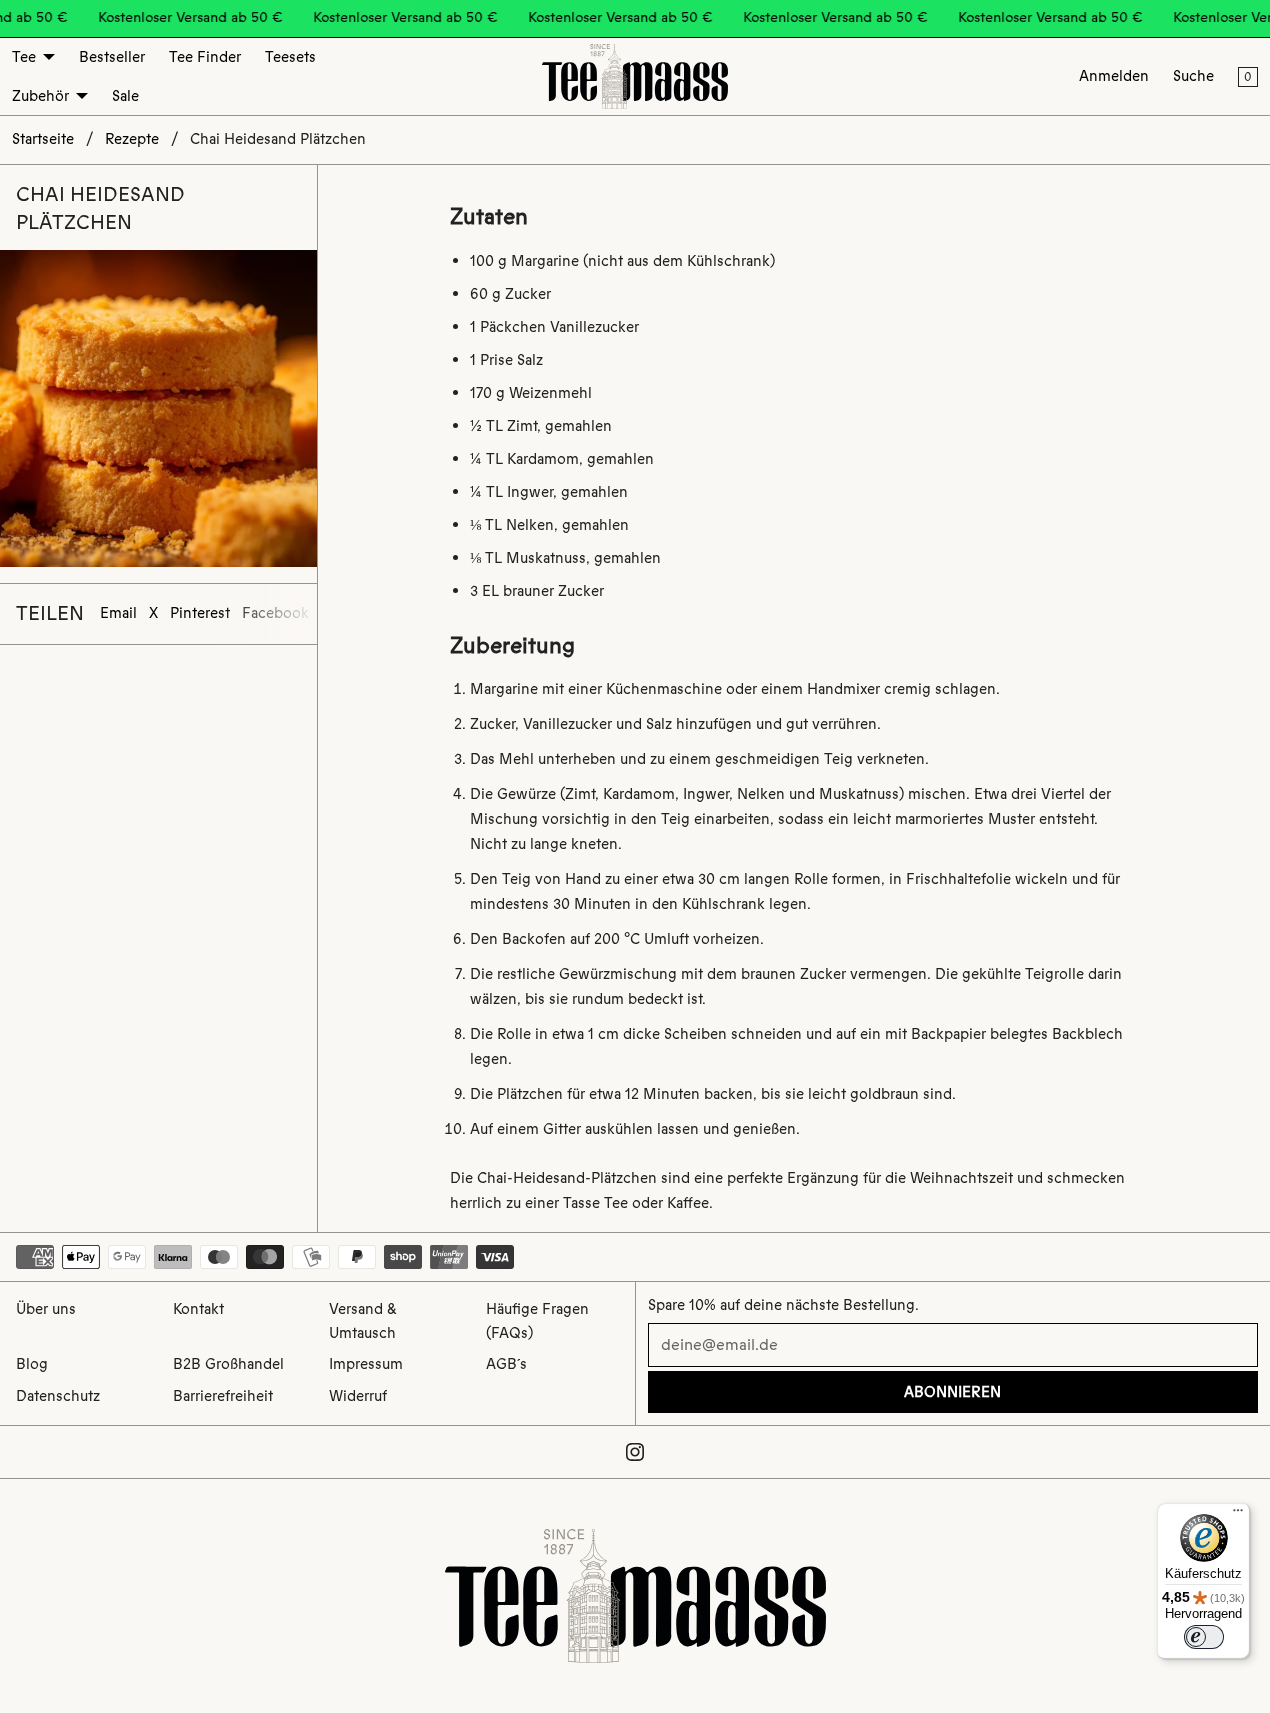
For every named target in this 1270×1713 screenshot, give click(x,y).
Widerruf (358, 1396)
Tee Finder (205, 57)
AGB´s (506, 1364)
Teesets (290, 57)
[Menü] (1238, 1515)
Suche (1193, 76)
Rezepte (132, 139)
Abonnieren (952, 1392)
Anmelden (1114, 76)
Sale (125, 96)
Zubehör (40, 96)
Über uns (46, 1309)
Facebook (275, 613)
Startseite (43, 139)
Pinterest (200, 613)
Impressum (366, 1364)
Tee (24, 57)
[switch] (1204, 1637)
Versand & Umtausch (363, 1321)
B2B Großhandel (228, 1364)
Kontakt (198, 1309)
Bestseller (112, 57)
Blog (32, 1364)
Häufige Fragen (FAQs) (537, 1321)
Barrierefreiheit (223, 1396)
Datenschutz (58, 1396)
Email (118, 613)
